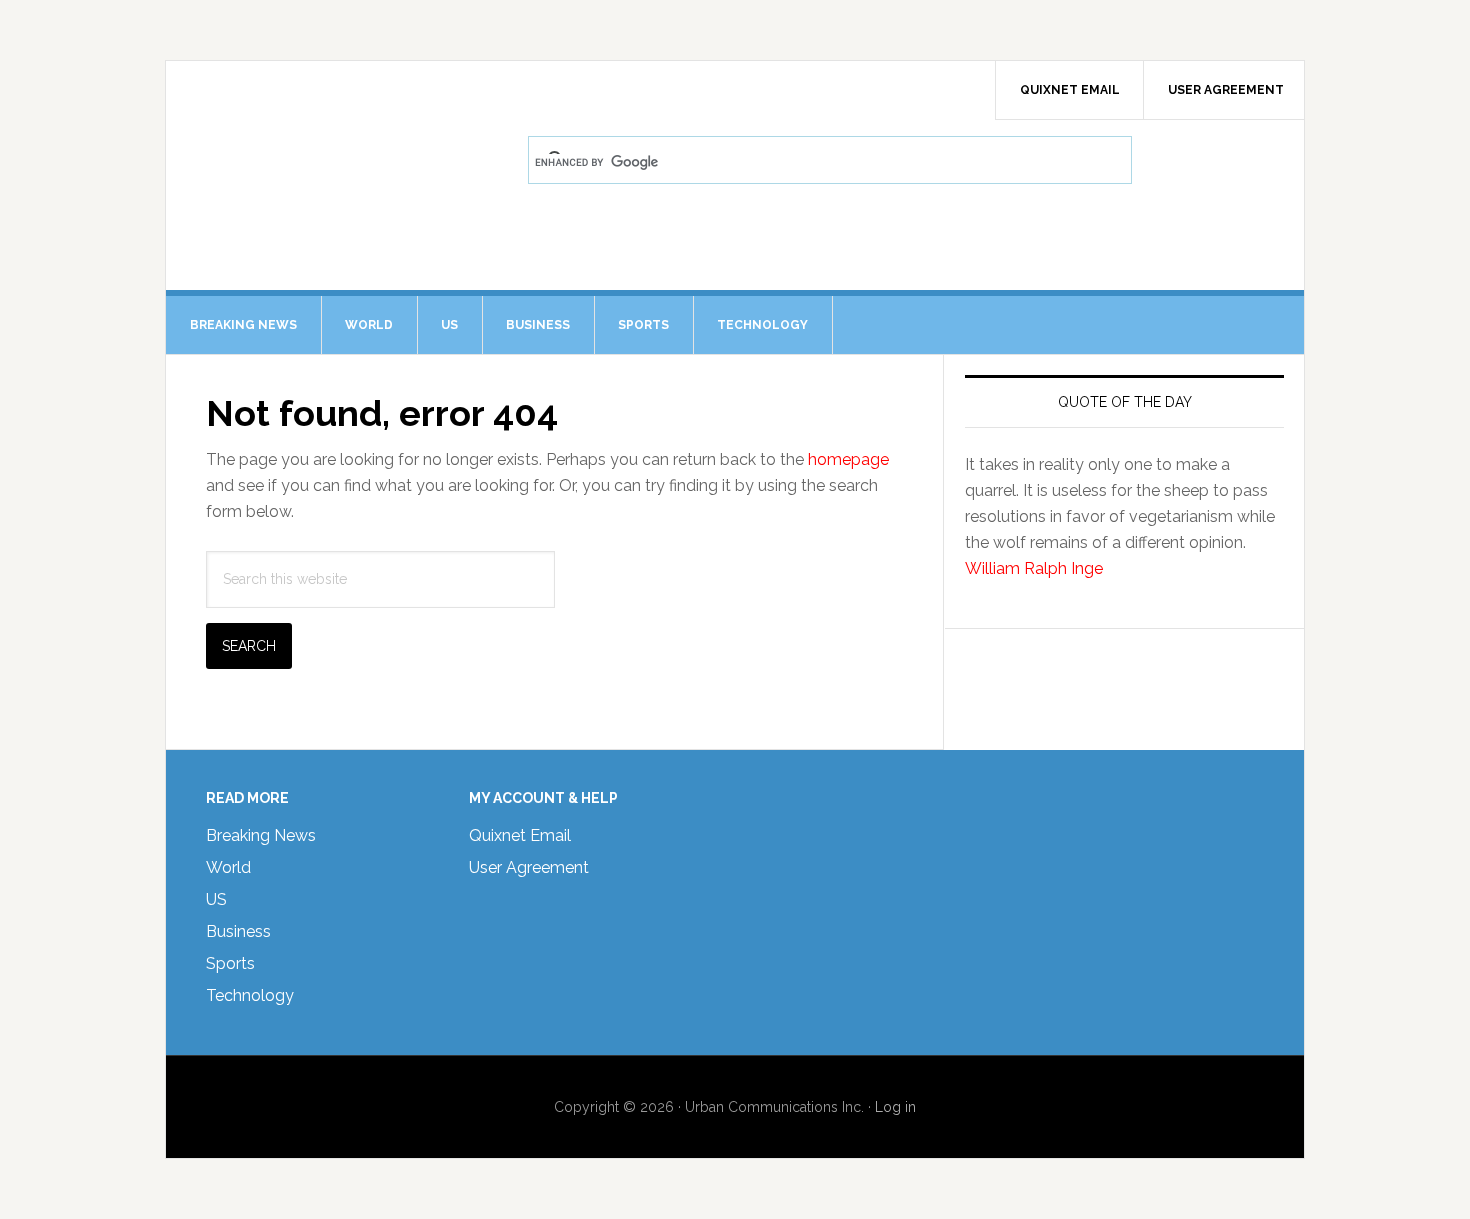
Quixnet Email (520, 835)
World (228, 867)
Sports (230, 963)
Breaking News (261, 835)
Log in (895, 1107)
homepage (848, 459)
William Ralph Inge (1034, 568)
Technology (250, 995)
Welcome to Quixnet (336, 116)
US (216, 899)
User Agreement (529, 867)
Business (238, 931)
